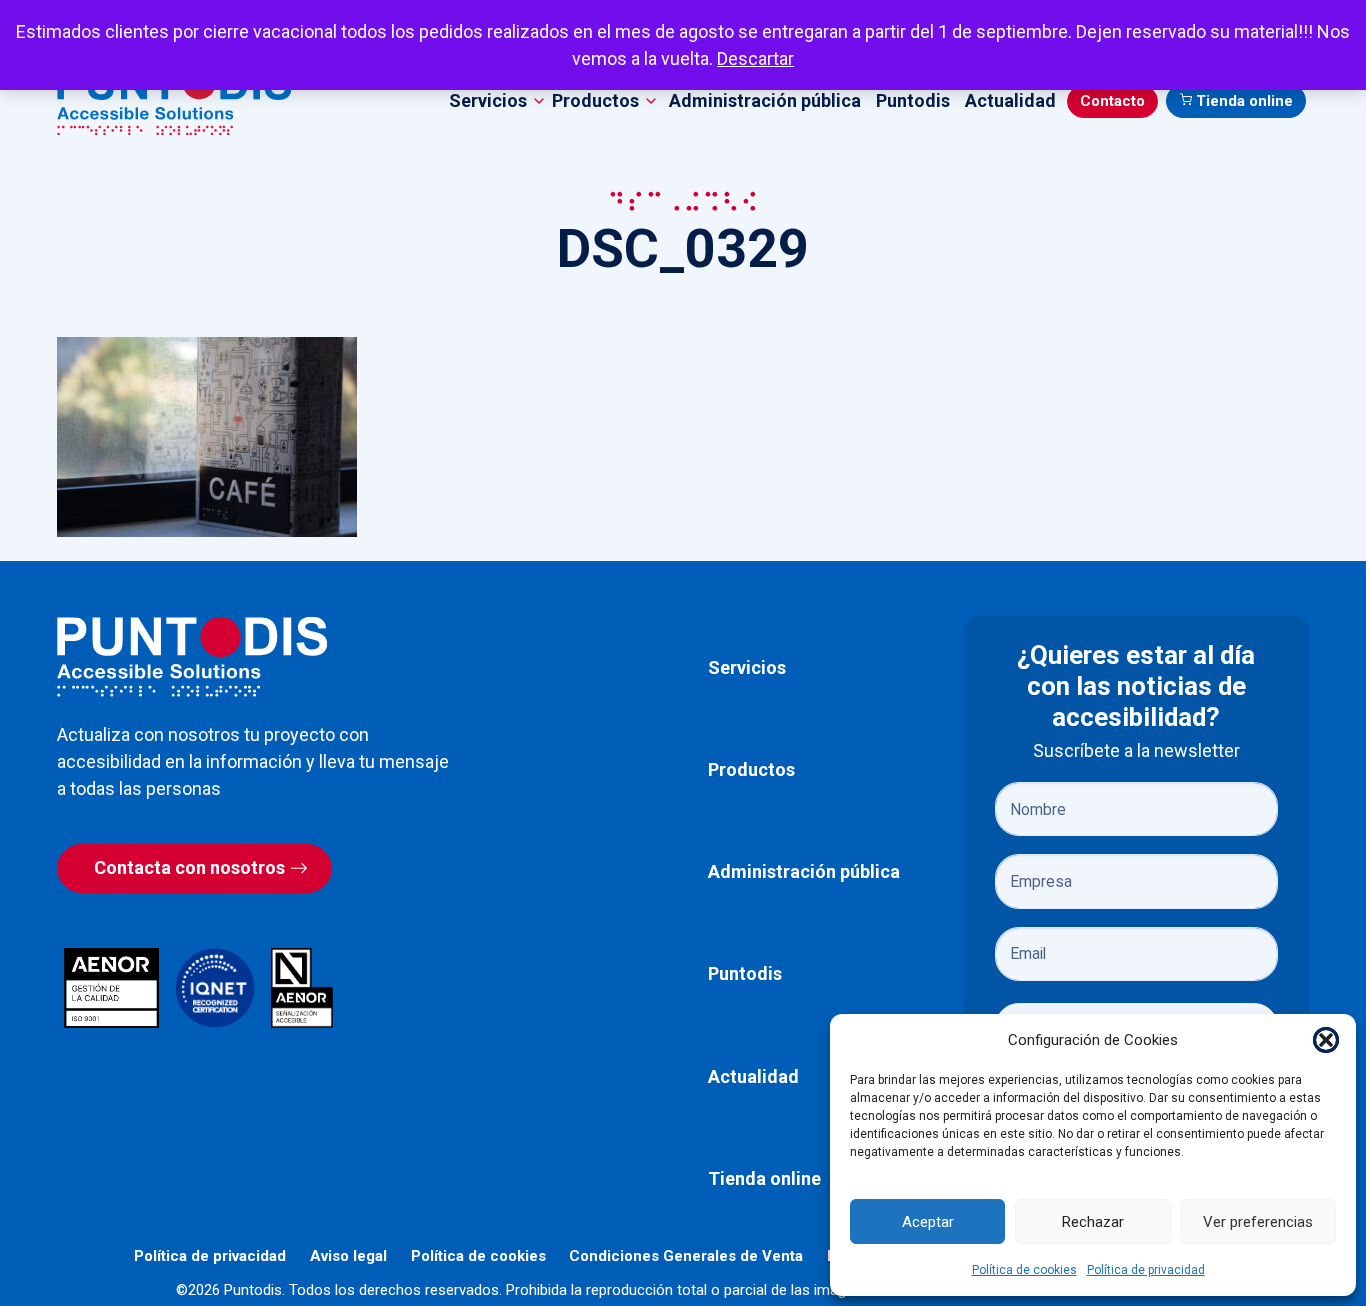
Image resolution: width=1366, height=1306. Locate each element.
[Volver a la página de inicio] (192, 656)
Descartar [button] (755, 58)
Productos (751, 769)
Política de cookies (1024, 1270)
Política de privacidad (1146, 1270)
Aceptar (928, 1222)
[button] (1326, 1040)
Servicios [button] (488, 100)
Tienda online (1244, 101)
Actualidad (1010, 100)
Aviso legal (348, 1256)
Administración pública (765, 100)
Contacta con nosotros (189, 867)
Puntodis (913, 100)
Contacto (1112, 101)
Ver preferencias (1258, 1222)
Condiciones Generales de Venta (686, 1256)
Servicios (747, 667)
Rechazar (1093, 1222)
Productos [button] (595, 100)
